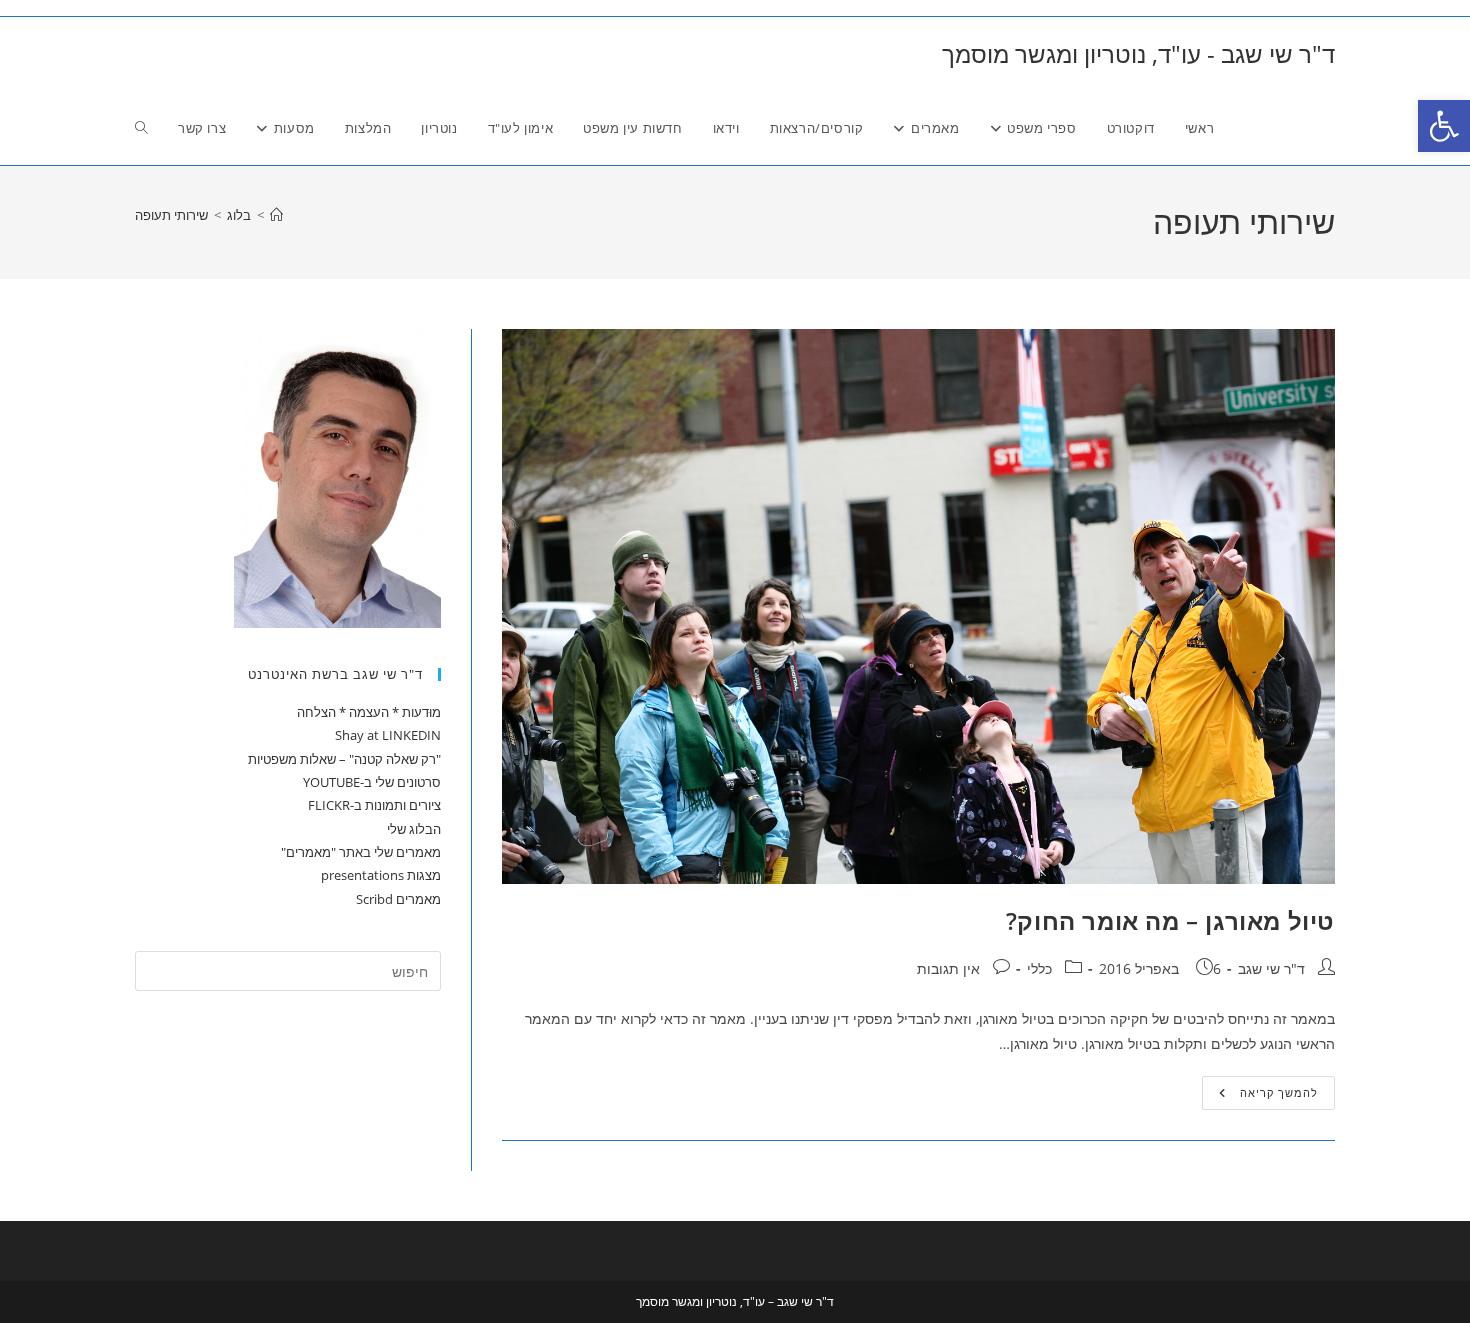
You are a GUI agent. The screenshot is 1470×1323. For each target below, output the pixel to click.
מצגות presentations (381, 875)
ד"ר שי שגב (1271, 968)
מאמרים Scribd (398, 899)
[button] (1444, 126)
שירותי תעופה (171, 215)
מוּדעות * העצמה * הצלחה (369, 712)
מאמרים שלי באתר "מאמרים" (361, 852)
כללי (1039, 968)
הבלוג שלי (414, 829)
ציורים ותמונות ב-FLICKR (374, 805)
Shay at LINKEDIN (388, 735)
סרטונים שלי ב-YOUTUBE (372, 782)
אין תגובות (948, 968)
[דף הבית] (276, 215)
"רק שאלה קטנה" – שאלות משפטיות (344, 759)
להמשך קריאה (1260, 1096)
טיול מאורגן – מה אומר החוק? (1170, 920)
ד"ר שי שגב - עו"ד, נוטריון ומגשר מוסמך (1138, 53)
